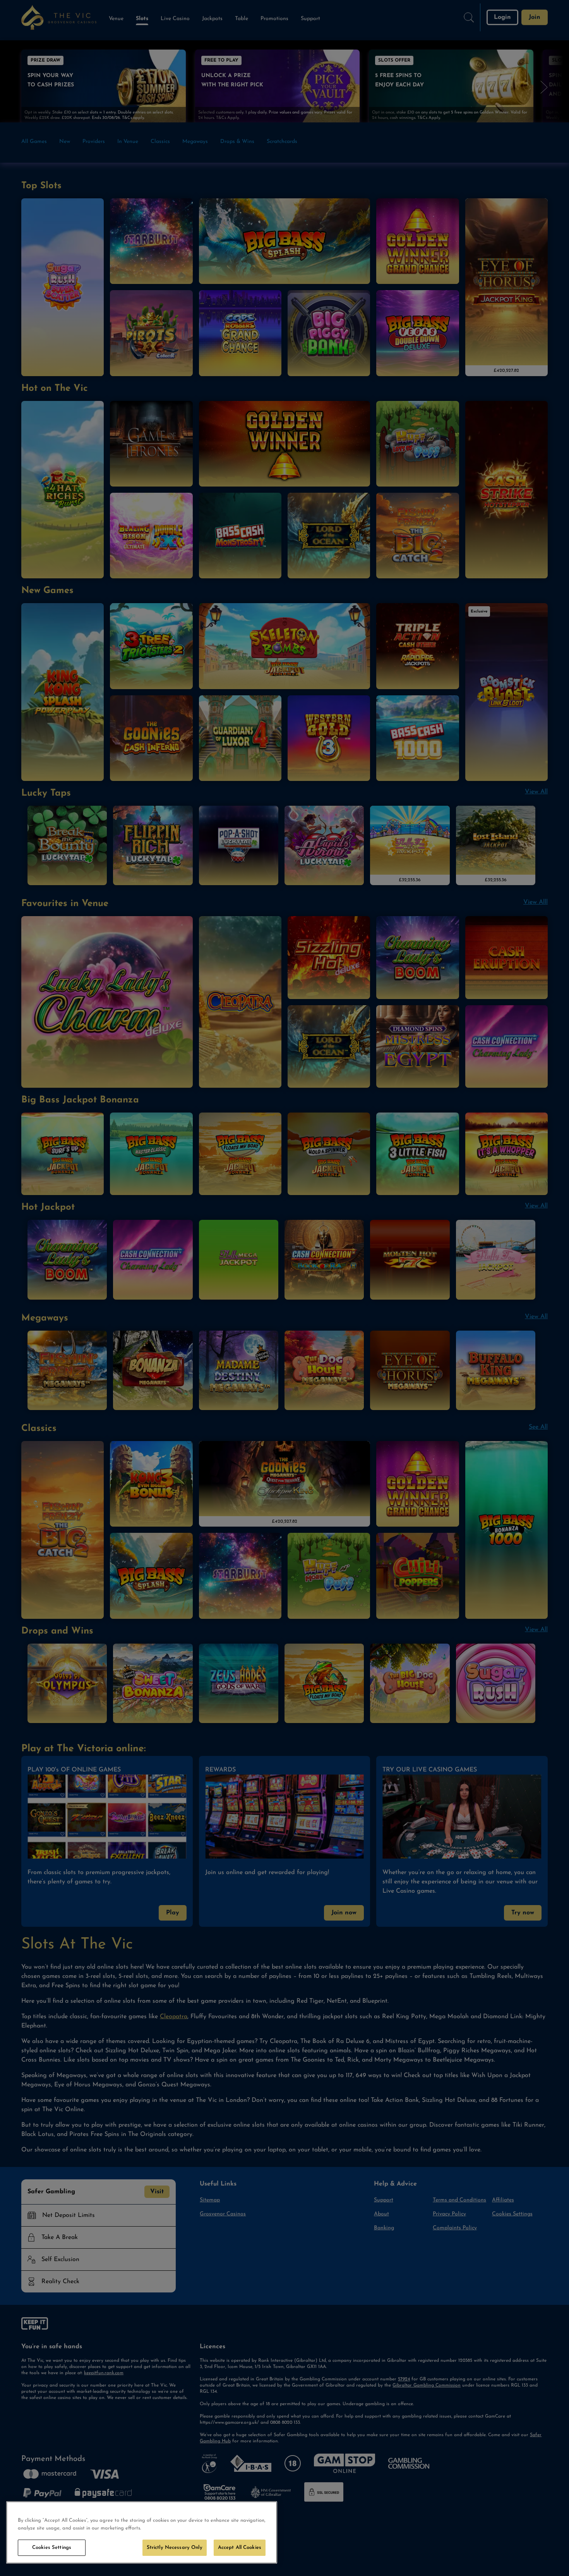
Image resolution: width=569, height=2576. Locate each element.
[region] (142, 2532)
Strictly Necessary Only (175, 2548)
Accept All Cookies (240, 2548)
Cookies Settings (52, 2548)
